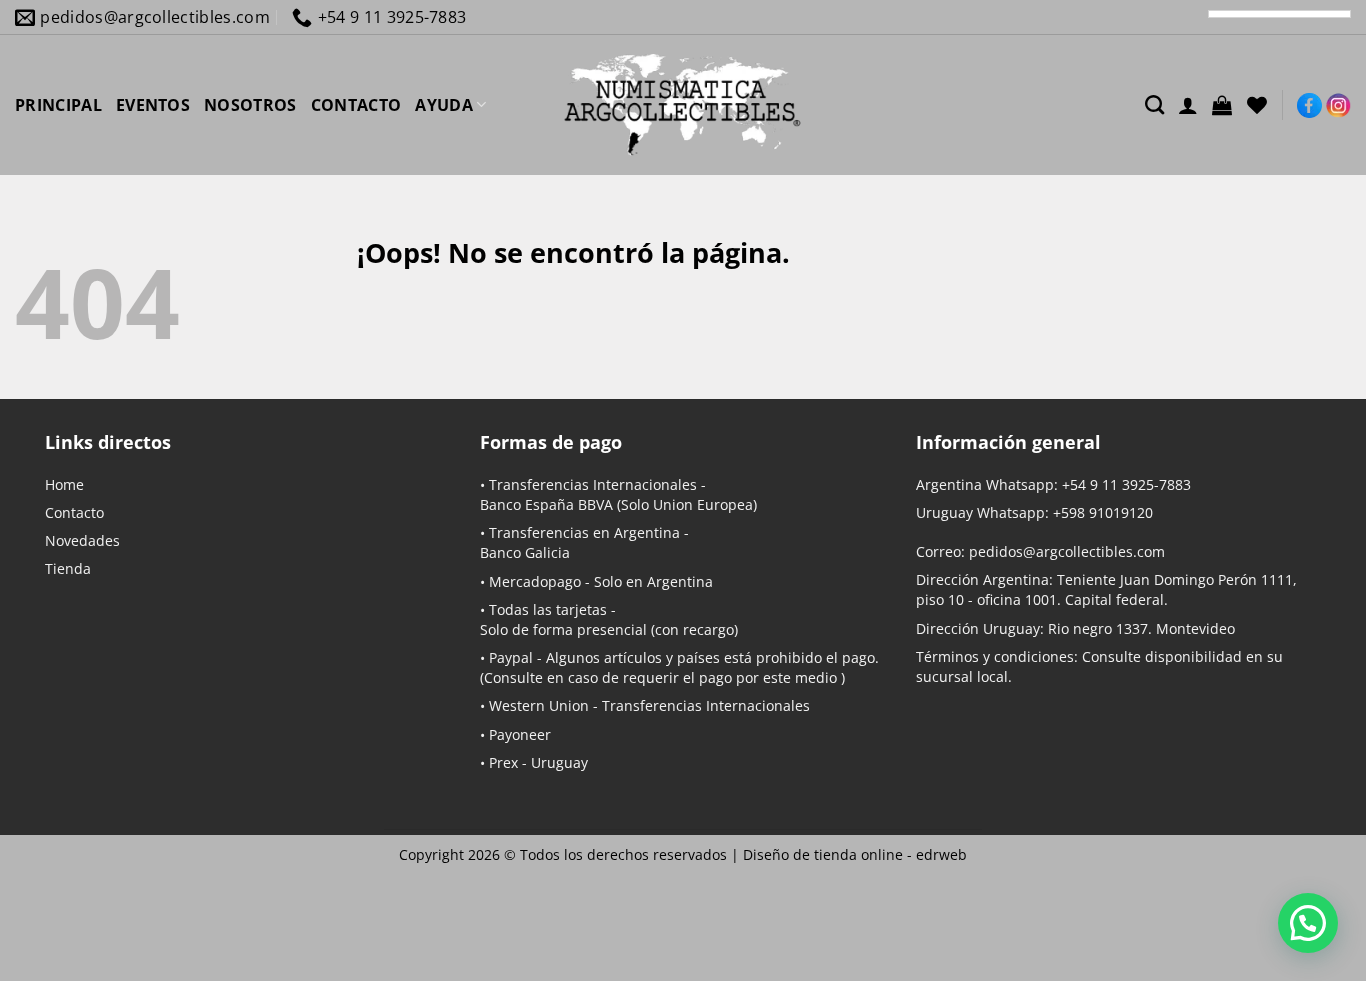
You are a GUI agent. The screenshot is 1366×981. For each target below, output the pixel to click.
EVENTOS (153, 105)
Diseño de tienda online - (855, 854)
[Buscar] (1154, 104)
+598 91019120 (1103, 512)
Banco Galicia (525, 552)
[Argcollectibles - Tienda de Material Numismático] (683, 105)
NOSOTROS (250, 105)
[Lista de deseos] (1257, 105)
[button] (1222, 105)
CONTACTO (356, 105)
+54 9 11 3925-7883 (1126, 484)
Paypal (511, 657)
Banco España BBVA (546, 504)
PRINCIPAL (58, 105)
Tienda (68, 568)
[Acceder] (1188, 105)
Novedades (82, 540)
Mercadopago (535, 581)
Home (64, 484)
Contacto (74, 512)
